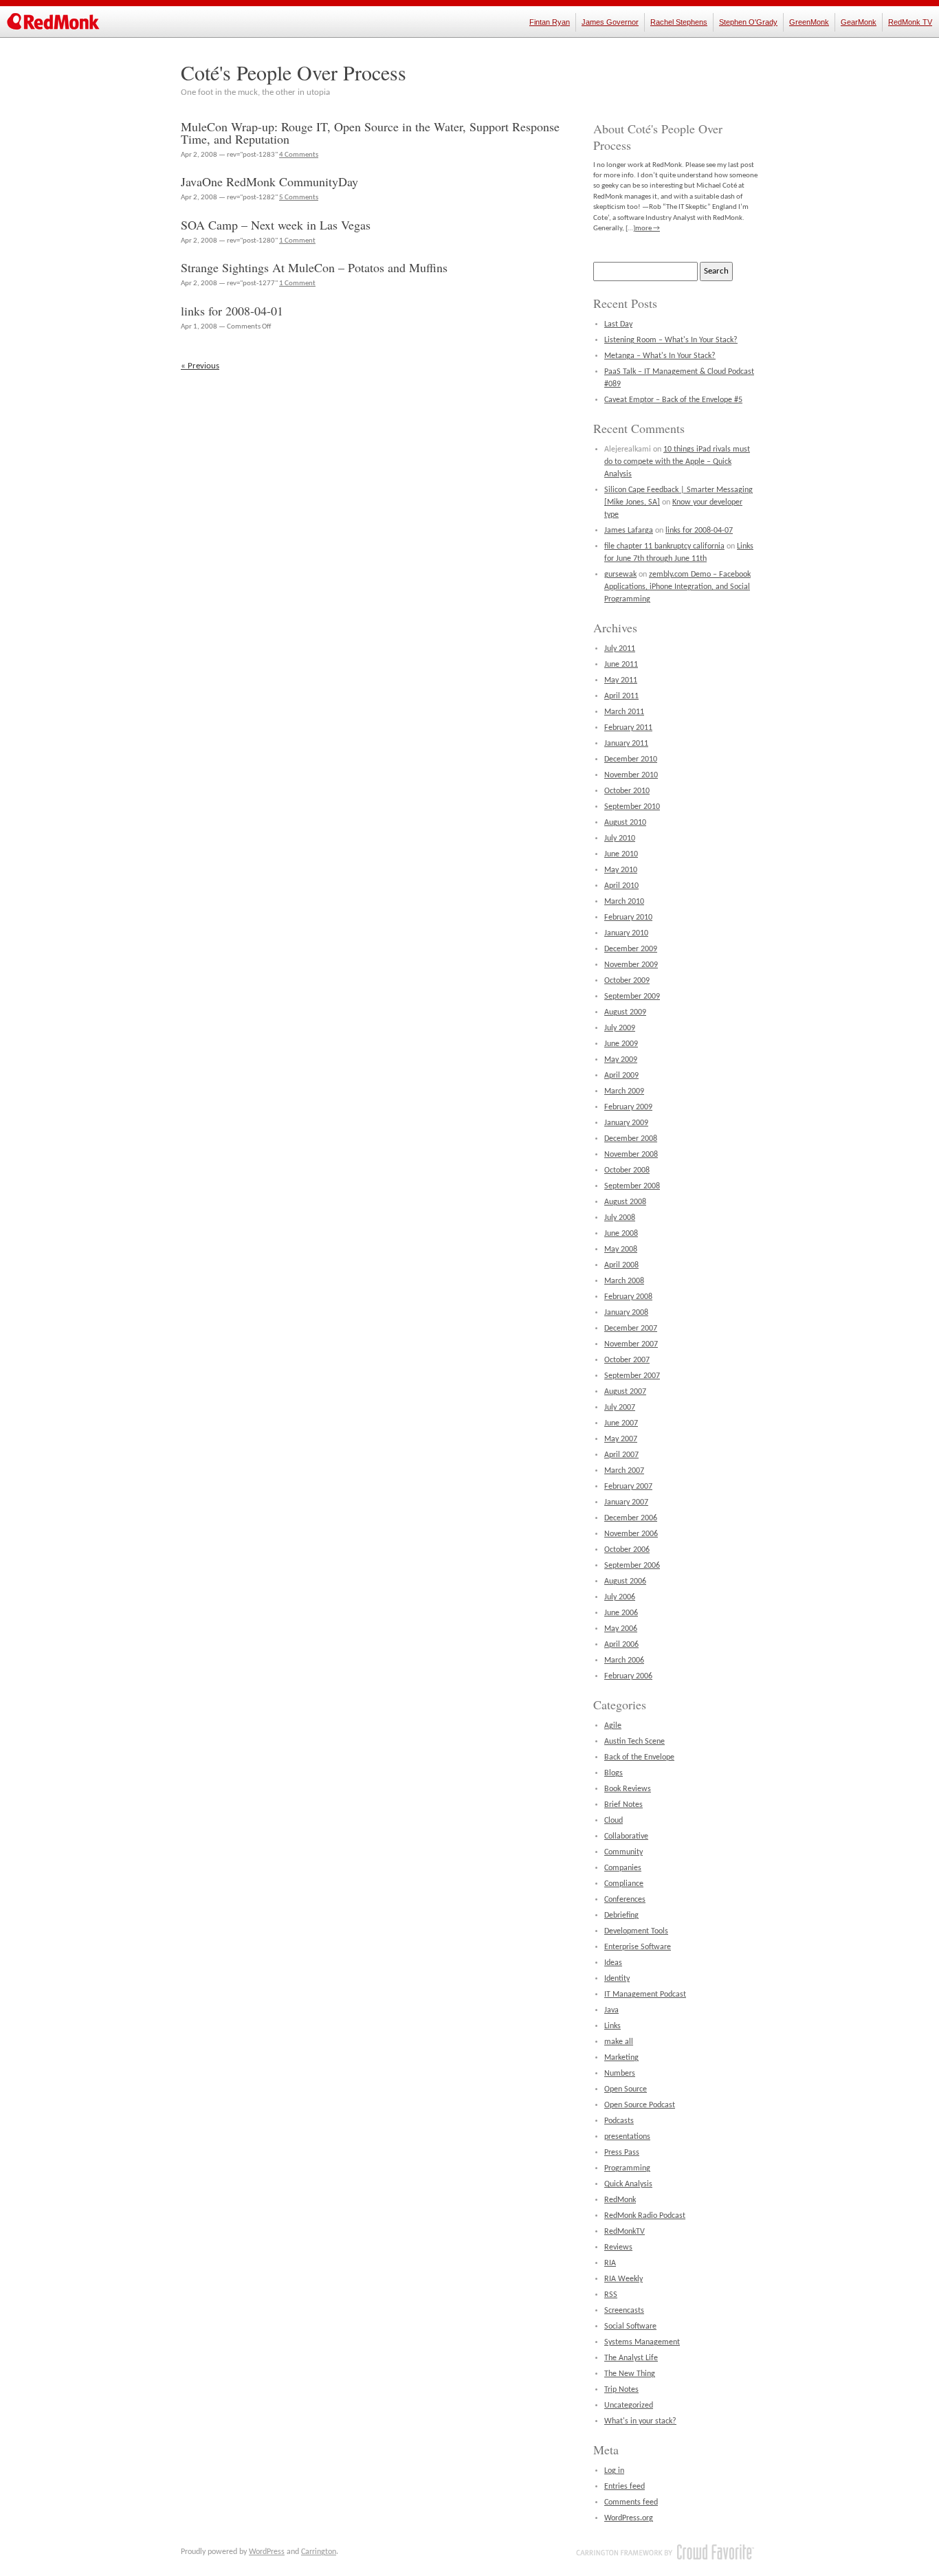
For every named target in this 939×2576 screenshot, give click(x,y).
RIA (610, 2263)
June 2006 (621, 1613)
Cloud (614, 1821)
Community (623, 1852)
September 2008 (632, 1186)
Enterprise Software (638, 1947)
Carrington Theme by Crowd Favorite (665, 2552)
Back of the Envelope (639, 1757)
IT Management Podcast (645, 1995)
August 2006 (625, 1581)
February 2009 (628, 1107)
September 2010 (632, 807)
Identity (617, 1979)
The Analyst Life (631, 2358)
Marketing (621, 2058)
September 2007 (632, 1376)
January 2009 (626, 1123)
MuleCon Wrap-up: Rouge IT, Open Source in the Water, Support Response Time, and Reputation (370, 133)
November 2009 (631, 965)
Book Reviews (628, 1789)
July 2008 (620, 1218)
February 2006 (628, 1676)
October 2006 (627, 1550)
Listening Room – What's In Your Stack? (671, 340)
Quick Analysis (628, 2184)
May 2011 (621, 680)
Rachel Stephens (679, 22)
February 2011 (628, 728)
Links (612, 2026)
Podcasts (619, 2121)
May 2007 (621, 1439)
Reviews (618, 2247)
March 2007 (624, 1471)
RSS (611, 2295)
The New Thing (630, 2374)
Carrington (319, 2552)
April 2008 (621, 1265)
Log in (614, 2471)
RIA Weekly (623, 2279)
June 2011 (621, 665)
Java (611, 2010)
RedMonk (620, 2200)
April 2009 (621, 1076)
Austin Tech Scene (634, 1742)
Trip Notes (621, 2390)
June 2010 (621, 854)
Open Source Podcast (640, 2105)
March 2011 (624, 712)
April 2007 (621, 1455)
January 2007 (626, 1502)
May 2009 (621, 1060)
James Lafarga (629, 531)
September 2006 (632, 1566)
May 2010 (621, 870)
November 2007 (631, 1344)
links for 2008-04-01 (232, 311)
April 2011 (621, 696)
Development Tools (636, 1931)
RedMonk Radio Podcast (645, 2216)
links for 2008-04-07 (699, 531)
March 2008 (624, 1281)
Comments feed (631, 2502)
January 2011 (626, 744)
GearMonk (859, 22)
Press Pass (622, 2153)
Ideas (613, 1963)
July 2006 (620, 1597)
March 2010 (624, 902)
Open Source (626, 2089)
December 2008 (631, 1139)
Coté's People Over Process (294, 72)
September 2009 (632, 997)
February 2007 (628, 1487)
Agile (613, 1726)
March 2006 (624, 1661)
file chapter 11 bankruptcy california (664, 546)
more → (648, 229)
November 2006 (631, 1534)
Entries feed (625, 2487)
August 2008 (625, 1202)
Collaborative (626, 1836)
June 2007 (621, 1423)
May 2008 (621, 1250)
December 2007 (631, 1329)
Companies (623, 1868)
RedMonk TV (910, 22)
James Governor (610, 22)
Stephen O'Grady (748, 22)
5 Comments (299, 198)
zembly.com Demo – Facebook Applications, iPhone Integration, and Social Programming (677, 587)
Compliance (624, 1884)
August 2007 (625, 1392)
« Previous (200, 366)
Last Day (618, 324)
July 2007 (620, 1408)
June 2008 (621, 1234)
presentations (627, 2137)
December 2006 (631, 1518)
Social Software (630, 2327)
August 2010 (625, 823)
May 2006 (621, 1629)
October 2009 (627, 981)
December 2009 (631, 949)
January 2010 (626, 933)
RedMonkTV (625, 2232)
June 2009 (621, 1044)
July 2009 (620, 1028)
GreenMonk (809, 22)
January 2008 (626, 1313)
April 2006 (621, 1645)
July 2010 (620, 839)
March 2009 (624, 1091)
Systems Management (642, 2342)
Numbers (620, 2074)
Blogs (614, 1773)
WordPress (267, 2552)
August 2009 (625, 1012)
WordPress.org (629, 2518)
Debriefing (621, 1916)
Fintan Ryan (550, 22)
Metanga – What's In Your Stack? (660, 356)
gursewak (620, 575)
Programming (627, 2168)
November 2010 (631, 775)
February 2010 (628, 918)
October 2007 (627, 1360)
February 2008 (628, 1297)
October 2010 (627, 791)
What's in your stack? (640, 2421)
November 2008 (631, 1155)
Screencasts (624, 2311)
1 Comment (297, 241)
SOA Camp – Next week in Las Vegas (276, 225)
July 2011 (620, 649)
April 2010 (621, 886)
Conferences (625, 1900)
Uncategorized (629, 2406)
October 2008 (627, 1170)
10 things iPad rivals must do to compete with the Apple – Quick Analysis (677, 462)
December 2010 (631, 759)
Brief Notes (623, 1805)
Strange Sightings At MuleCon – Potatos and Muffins (314, 267)
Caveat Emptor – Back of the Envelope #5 (673, 400)
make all (619, 2042)
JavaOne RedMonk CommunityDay (269, 181)
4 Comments (299, 155)
